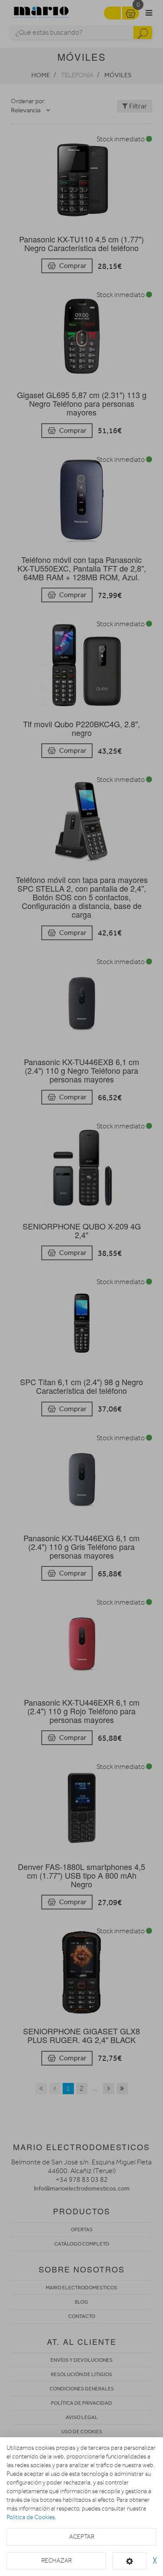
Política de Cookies (31, 2517)
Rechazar (57, 2561)
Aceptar (82, 2537)
